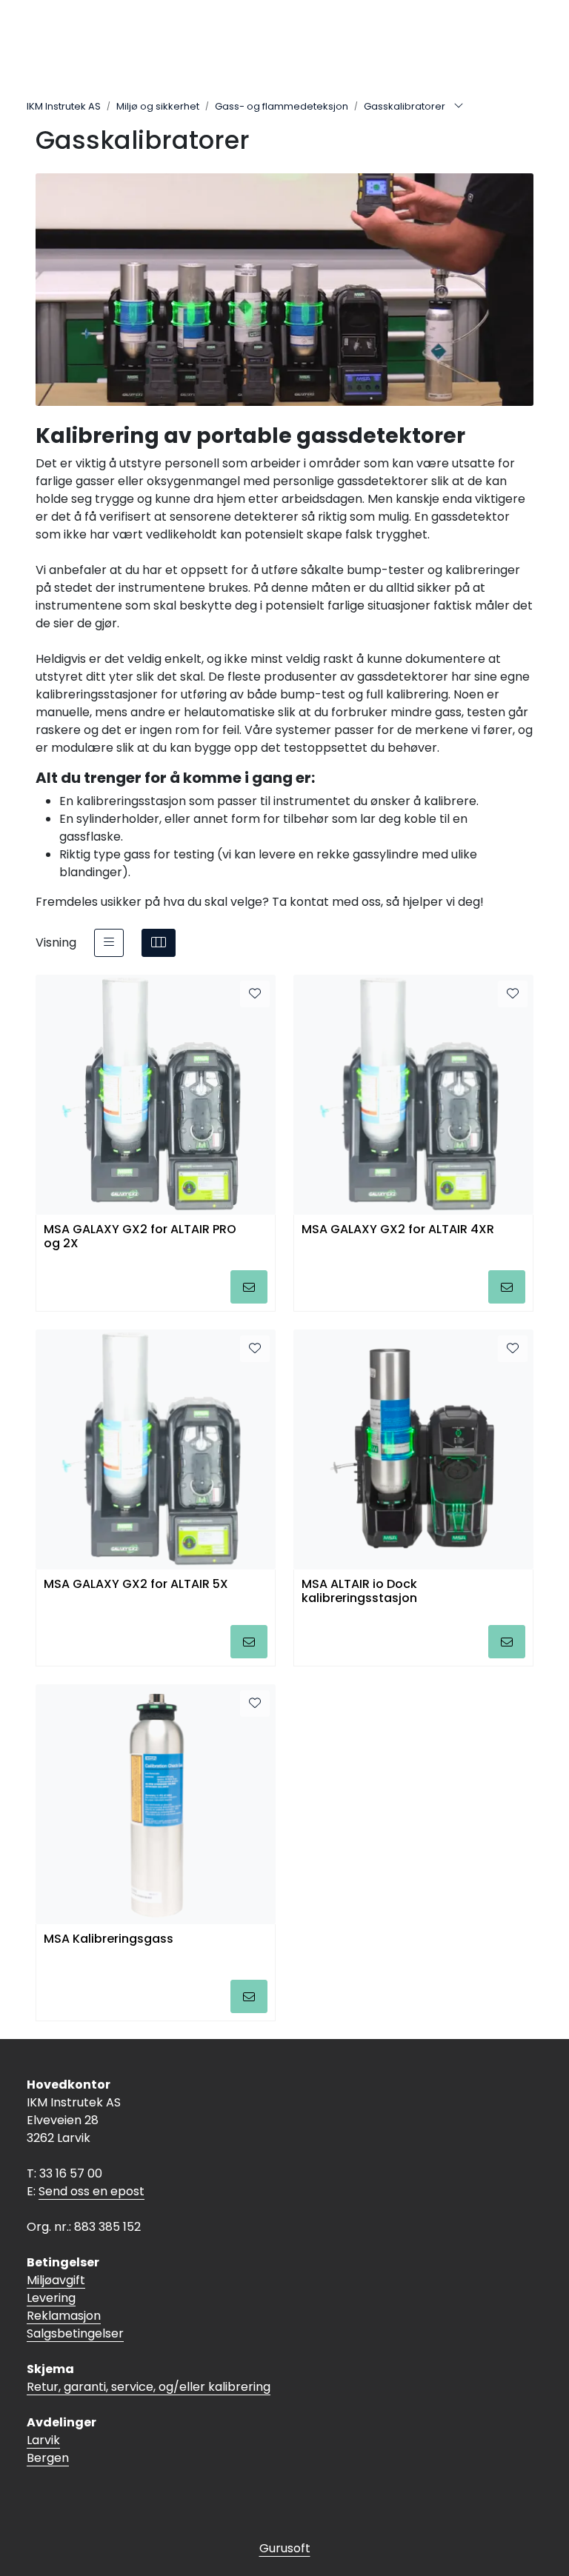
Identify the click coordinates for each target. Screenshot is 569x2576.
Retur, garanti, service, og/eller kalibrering (149, 2387)
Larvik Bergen (48, 2449)
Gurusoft (285, 2548)
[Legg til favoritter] (255, 994)
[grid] (159, 943)
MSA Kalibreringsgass (109, 1939)
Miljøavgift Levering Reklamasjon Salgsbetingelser (75, 2307)
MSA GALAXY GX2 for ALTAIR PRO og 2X (140, 1237)
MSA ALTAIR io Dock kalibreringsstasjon (359, 1592)
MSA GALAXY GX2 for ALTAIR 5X (136, 1585)
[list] (109, 943)
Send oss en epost (91, 2191)
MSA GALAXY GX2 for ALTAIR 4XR (398, 1230)
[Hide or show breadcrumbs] (459, 107)
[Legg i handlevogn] (249, 1287)
